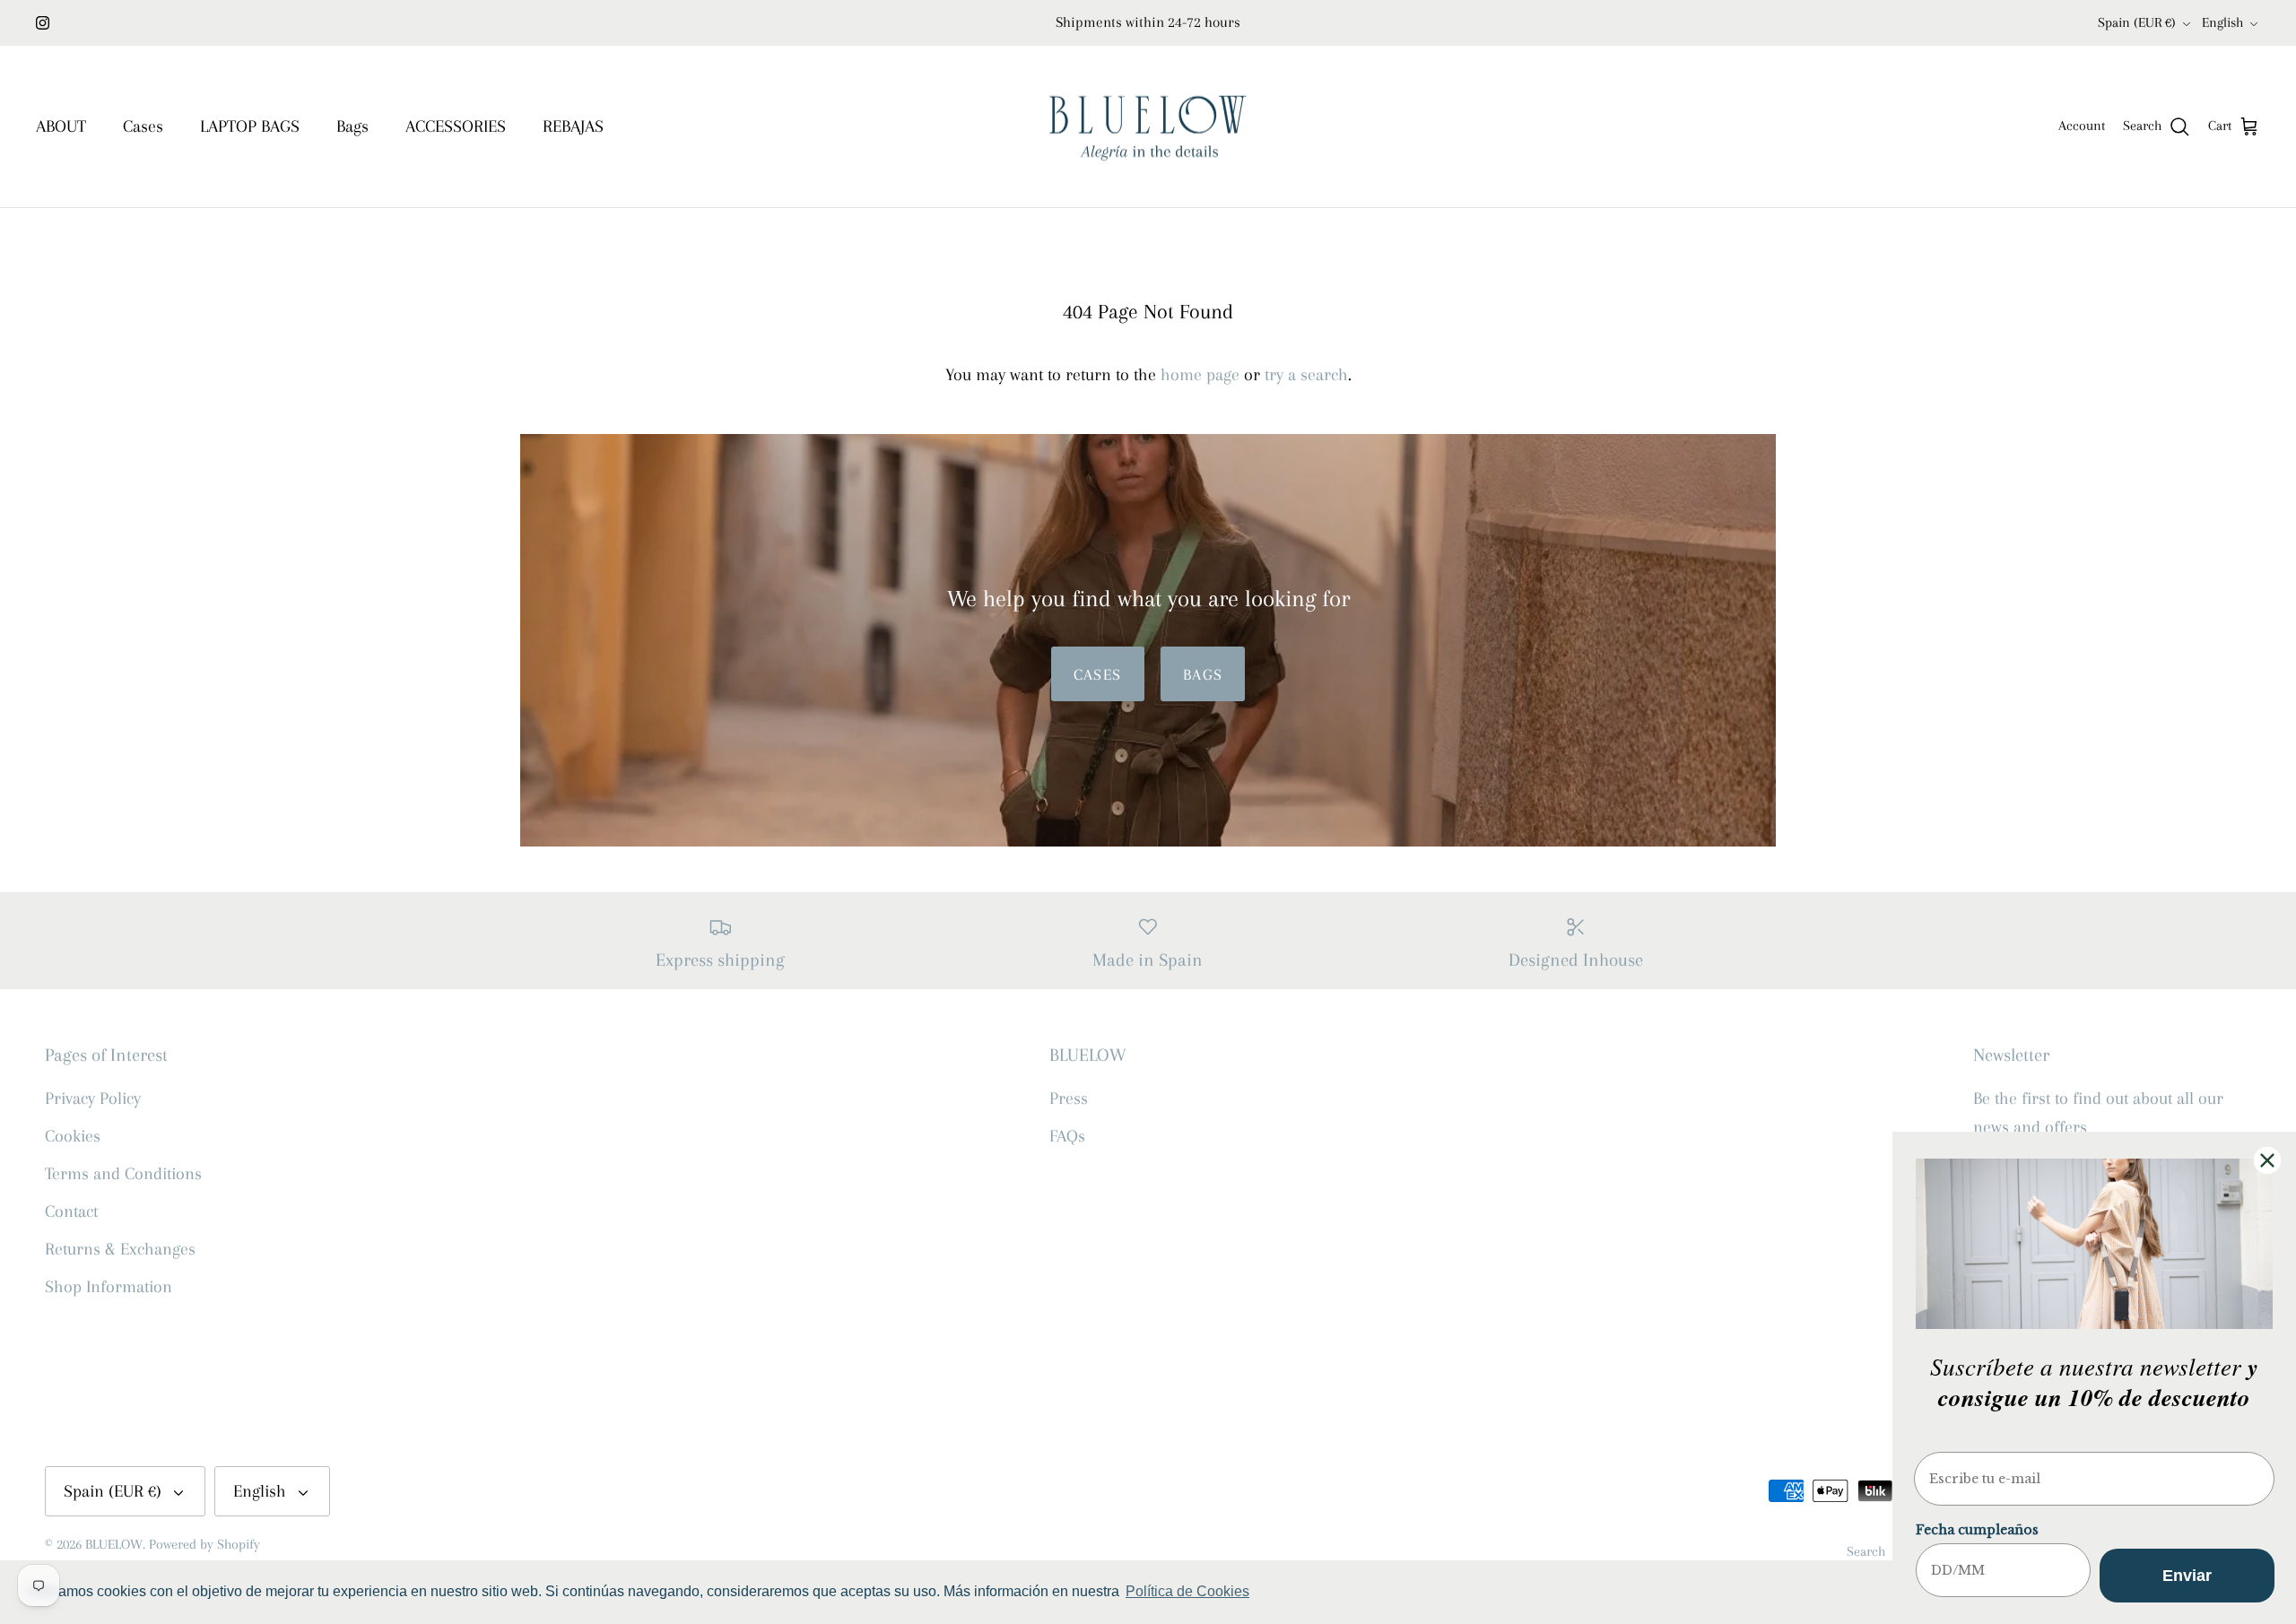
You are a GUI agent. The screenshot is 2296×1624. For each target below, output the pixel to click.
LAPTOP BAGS (250, 126)
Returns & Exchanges (120, 1249)
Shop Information (109, 1287)
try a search (1306, 375)
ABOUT (61, 126)
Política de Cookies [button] (1187, 1591)
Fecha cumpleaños (1977, 1530)
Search (1866, 1551)
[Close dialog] (2267, 1160)
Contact (71, 1211)
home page (1200, 375)
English (2222, 22)
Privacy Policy (93, 1099)
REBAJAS (573, 126)
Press (1069, 1099)
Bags (352, 126)
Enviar (2187, 1576)
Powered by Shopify (204, 1544)
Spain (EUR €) (2137, 22)
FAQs (1067, 1136)
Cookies (73, 1136)
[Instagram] (43, 23)
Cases (143, 126)
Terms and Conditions (123, 1174)
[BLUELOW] (1148, 127)
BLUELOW (114, 1544)
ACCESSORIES (456, 126)
